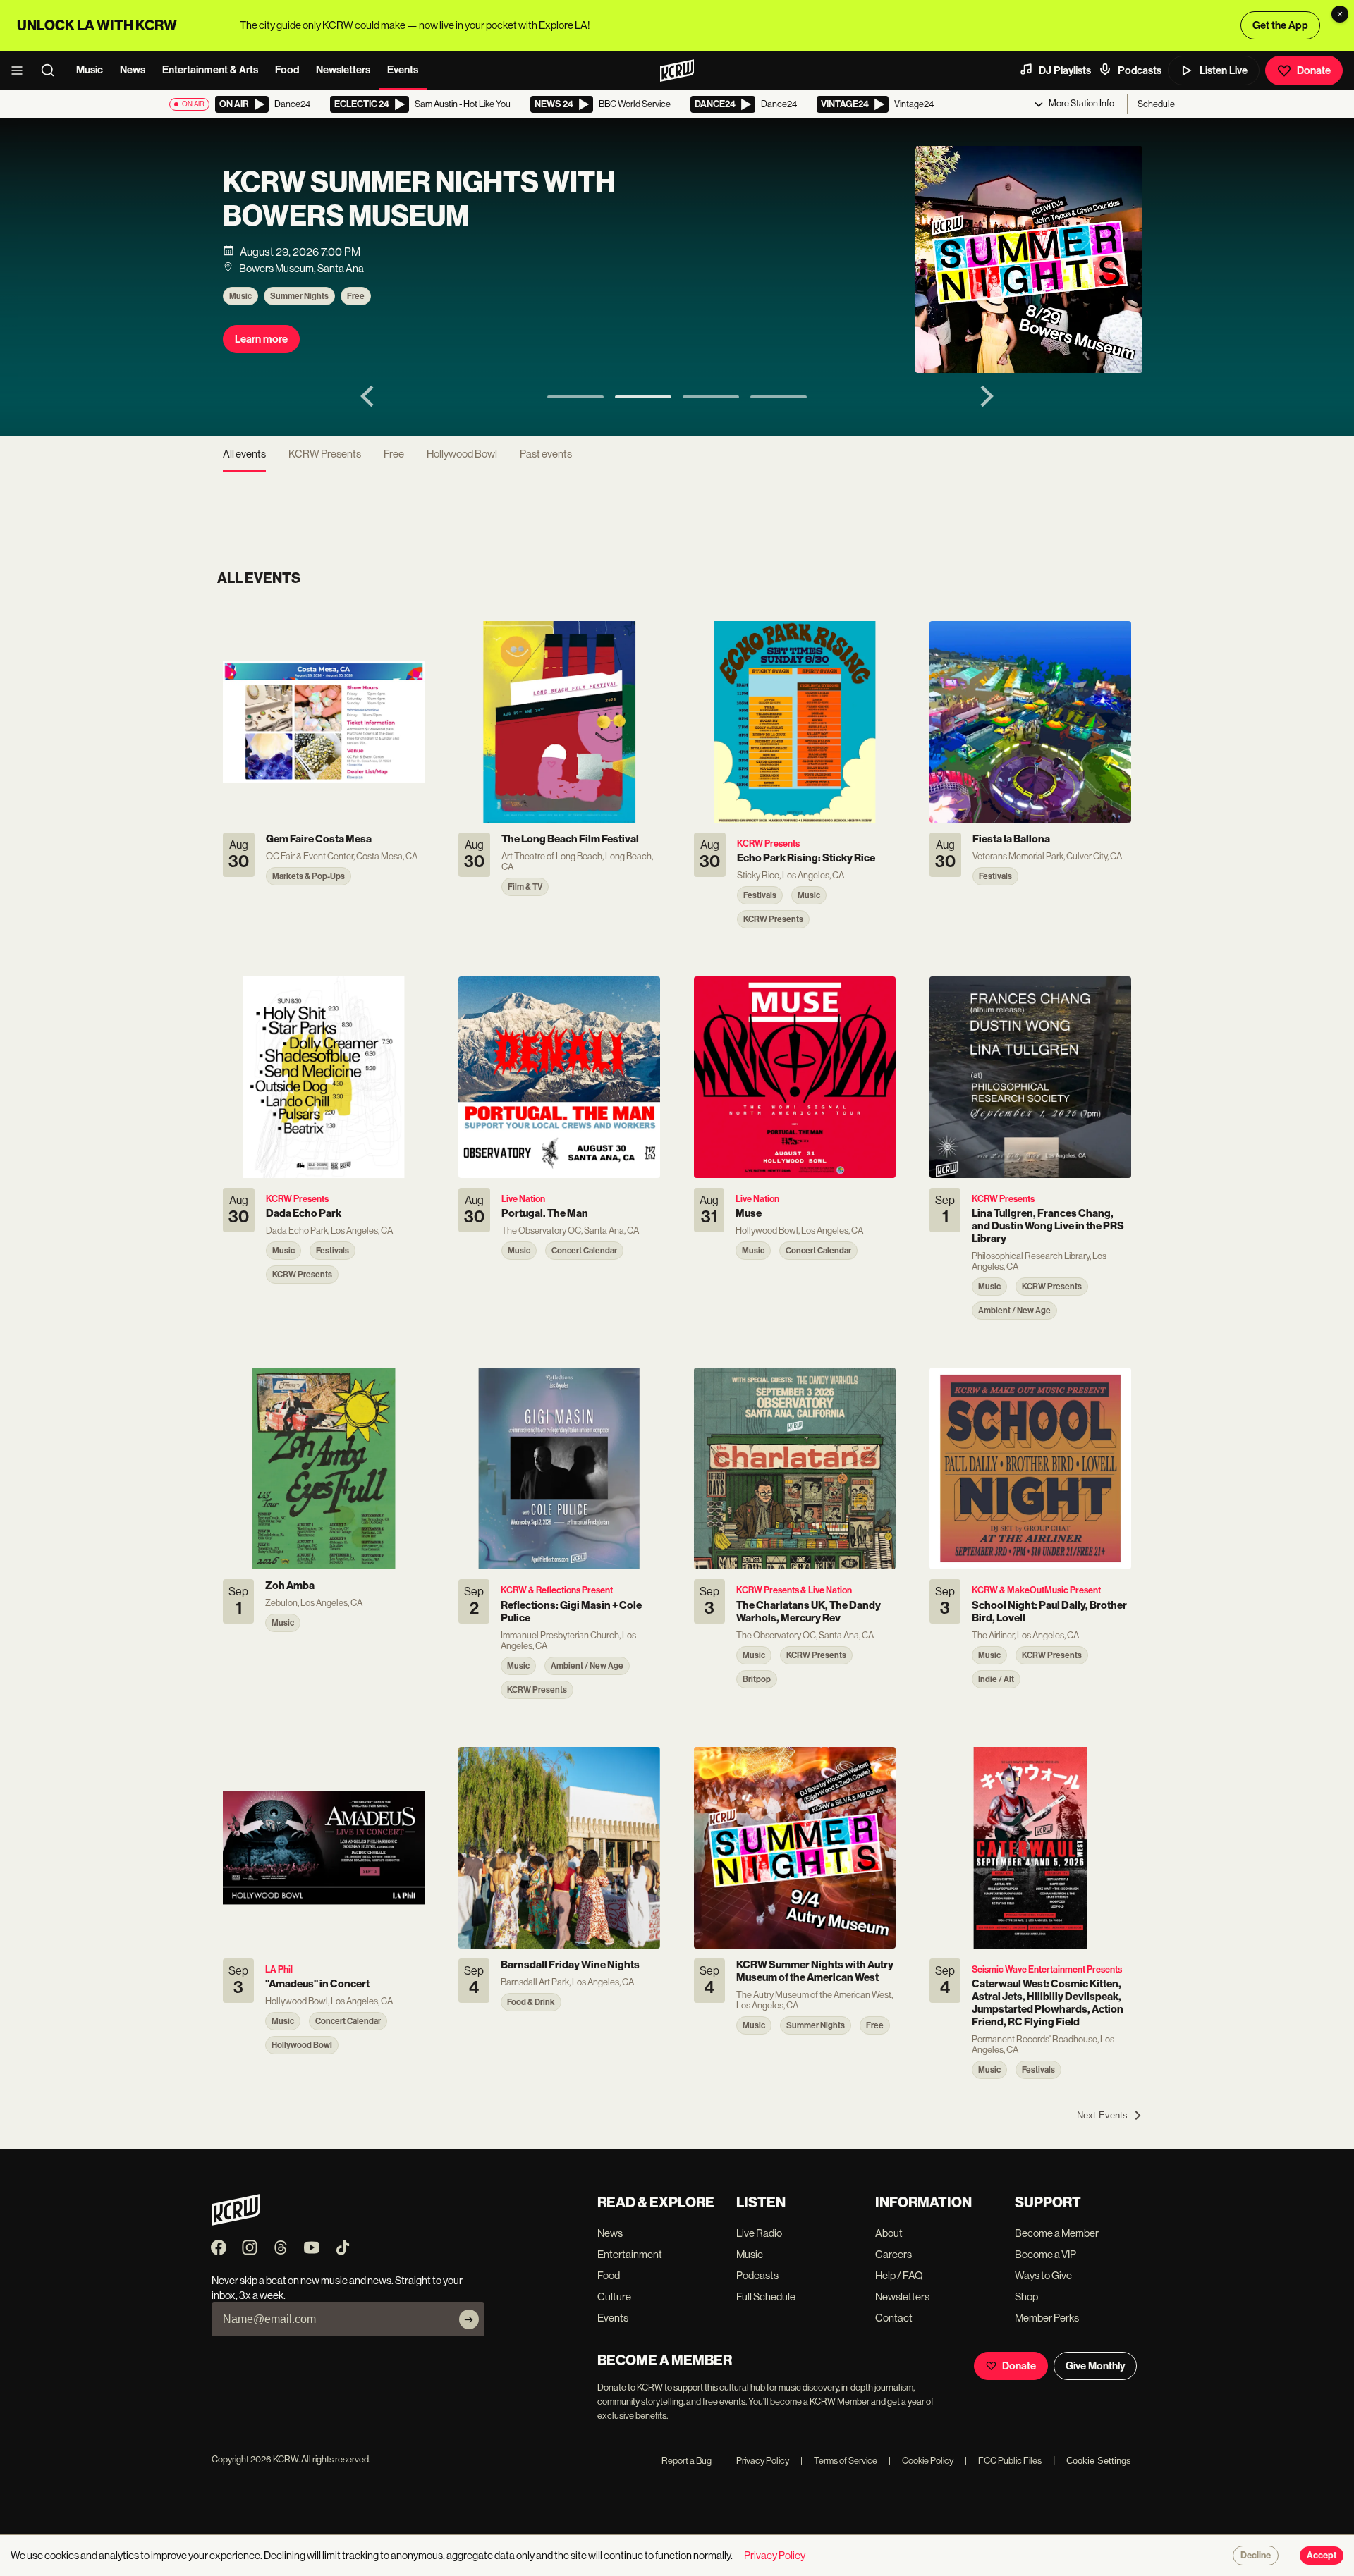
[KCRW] (236, 2222)
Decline (1256, 2556)
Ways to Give (1043, 2275)
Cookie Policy (921, 2461)
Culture (614, 2296)
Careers (893, 2254)
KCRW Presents (325, 454)
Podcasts (1140, 70)
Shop (1026, 2296)
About (889, 2233)
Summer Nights (299, 296)
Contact (894, 2318)
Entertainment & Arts (210, 70)
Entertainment (630, 2254)
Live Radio (759, 2233)
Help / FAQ (899, 2275)
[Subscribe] (469, 2319)
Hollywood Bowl (462, 454)
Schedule (1156, 104)
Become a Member (1057, 2233)
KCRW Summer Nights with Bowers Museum (419, 200)
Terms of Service (839, 2461)
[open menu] (21, 70)
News (133, 70)
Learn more (261, 339)
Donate (1314, 70)
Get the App (1280, 25)
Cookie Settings (1099, 2461)
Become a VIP (1045, 2254)
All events (244, 454)
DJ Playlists (1065, 70)
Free (356, 296)
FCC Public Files (1003, 2461)
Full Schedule (766, 2296)
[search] (52, 70)
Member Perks (1047, 2318)
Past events (546, 454)
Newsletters (343, 70)
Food (287, 70)
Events (403, 70)
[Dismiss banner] (1340, 14)
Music (90, 70)
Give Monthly (1095, 2366)
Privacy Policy (756, 2461)
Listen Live (1224, 70)
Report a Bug (687, 2461)
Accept (1322, 2556)
